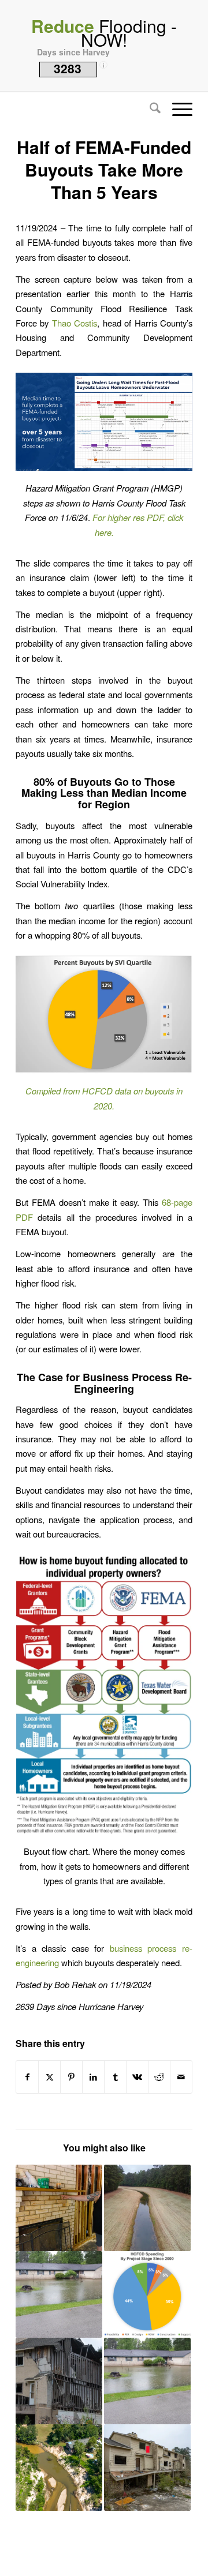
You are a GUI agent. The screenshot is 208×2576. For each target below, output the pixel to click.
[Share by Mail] (181, 2077)
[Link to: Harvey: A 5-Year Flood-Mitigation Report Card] (147, 2208)
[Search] (149, 109)
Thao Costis (75, 323)
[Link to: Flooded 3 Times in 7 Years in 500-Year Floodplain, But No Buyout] (59, 2208)
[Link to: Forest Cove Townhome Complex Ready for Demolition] (147, 2468)
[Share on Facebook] (27, 2077)
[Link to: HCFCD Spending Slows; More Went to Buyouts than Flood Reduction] (147, 2294)
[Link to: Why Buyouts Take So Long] (59, 2381)
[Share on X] (49, 2077)
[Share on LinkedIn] (93, 2077)
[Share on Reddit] (159, 2077)
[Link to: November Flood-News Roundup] (59, 2294)
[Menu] (177, 109)
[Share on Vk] (137, 2077)
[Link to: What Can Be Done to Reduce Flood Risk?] (59, 2468)
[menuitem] (149, 109)
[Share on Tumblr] (115, 2077)
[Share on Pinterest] (71, 2077)
